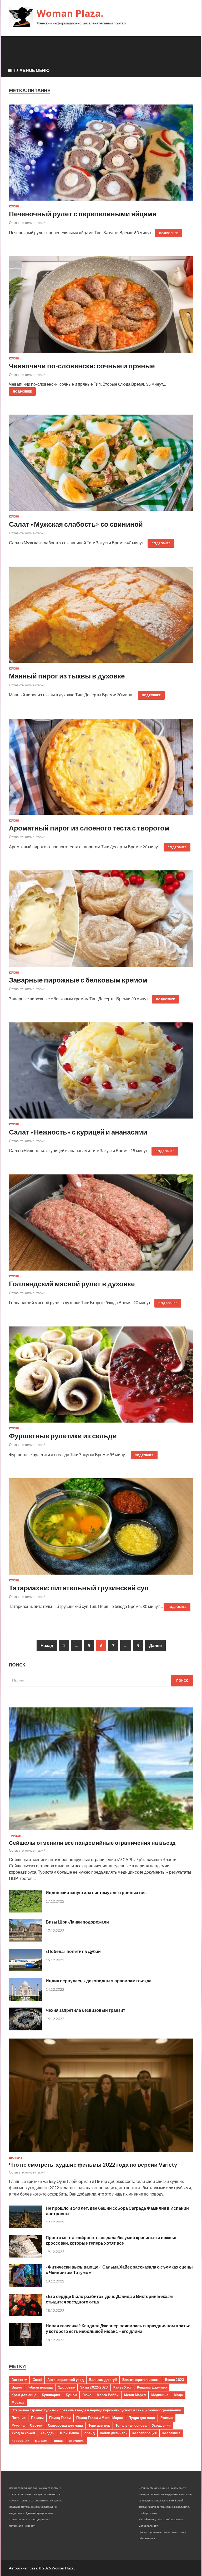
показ (59, 2441)
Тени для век (99, 2425)
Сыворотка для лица (65, 2425)
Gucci (37, 2380)
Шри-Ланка (69, 2433)
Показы (37, 2418)
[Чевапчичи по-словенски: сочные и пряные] (101, 306)
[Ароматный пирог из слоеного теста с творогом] (101, 769)
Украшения (161, 2425)
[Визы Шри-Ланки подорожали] (25, 1940)
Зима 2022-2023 (94, 2387)
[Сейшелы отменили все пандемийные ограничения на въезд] (101, 1831)
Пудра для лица (142, 2418)
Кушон (71, 2395)
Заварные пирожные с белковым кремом (78, 980)
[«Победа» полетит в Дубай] (25, 1970)
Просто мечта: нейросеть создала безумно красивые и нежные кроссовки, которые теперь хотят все (112, 2240)
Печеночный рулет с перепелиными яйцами (83, 214)
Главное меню (32, 70)
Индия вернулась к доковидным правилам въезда (99, 1981)
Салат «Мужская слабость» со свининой (76, 524)
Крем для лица (24, 2395)
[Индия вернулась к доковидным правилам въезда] (25, 1999)
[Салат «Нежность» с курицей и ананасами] (101, 1073)
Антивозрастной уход (65, 2380)
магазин (42, 2441)
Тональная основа (131, 2425)
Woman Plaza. (70, 13)
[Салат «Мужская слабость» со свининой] (101, 465)
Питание (19, 2418)
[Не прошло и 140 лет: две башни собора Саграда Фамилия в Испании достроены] (25, 2226)
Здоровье (66, 2387)
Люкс (87, 2395)
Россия (167, 2418)
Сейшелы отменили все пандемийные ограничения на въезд (92, 1843)
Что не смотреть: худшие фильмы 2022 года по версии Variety (93, 2164)
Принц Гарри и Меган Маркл (100, 2418)
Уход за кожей (23, 2433)
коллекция (171, 2433)
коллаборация (145, 2433)
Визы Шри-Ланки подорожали (77, 1922)
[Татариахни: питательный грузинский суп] (101, 1528)
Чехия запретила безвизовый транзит (85, 2010)
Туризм (15, 1836)
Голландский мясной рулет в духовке (72, 1284)
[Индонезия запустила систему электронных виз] (25, 1911)
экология (77, 2441)
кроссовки (21, 2441)
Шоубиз (16, 2158)
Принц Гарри (60, 2418)
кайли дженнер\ (113, 2433)
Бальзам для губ (103, 2380)
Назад (47, 1645)
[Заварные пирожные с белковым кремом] (101, 921)
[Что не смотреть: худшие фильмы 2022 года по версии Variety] (101, 2153)
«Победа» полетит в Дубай (73, 1951)
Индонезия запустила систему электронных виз (96, 1892)
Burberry (19, 2380)
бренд (90, 2433)
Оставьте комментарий (27, 223)
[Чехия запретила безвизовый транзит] (25, 2029)
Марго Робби (108, 2395)
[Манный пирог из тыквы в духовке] (101, 617)
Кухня (14, 206)
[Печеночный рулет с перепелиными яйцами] (101, 155)
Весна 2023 (175, 2380)
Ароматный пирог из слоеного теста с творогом (89, 828)
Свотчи (36, 2425)
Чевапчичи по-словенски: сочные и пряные (82, 366)
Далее (155, 1645)
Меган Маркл (135, 2395)
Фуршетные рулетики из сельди (63, 1436)
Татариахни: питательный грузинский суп (79, 1588)
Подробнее (169, 233)
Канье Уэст (122, 2387)
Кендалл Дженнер (152, 2387)
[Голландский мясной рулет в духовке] (101, 1225)
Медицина (160, 2395)
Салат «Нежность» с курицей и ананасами (78, 1132)
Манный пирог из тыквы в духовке (67, 676)
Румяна (18, 2425)
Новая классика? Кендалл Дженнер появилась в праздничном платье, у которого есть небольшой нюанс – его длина (119, 2328)
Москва (18, 2402)
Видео (17, 2387)
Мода (178, 2395)
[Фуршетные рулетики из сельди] (101, 1377)
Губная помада (40, 2387)
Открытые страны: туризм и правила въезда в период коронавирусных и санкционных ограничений (96, 2410)
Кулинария (51, 2395)
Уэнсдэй (47, 2433)
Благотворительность (141, 2380)
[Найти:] (101, 1681)
